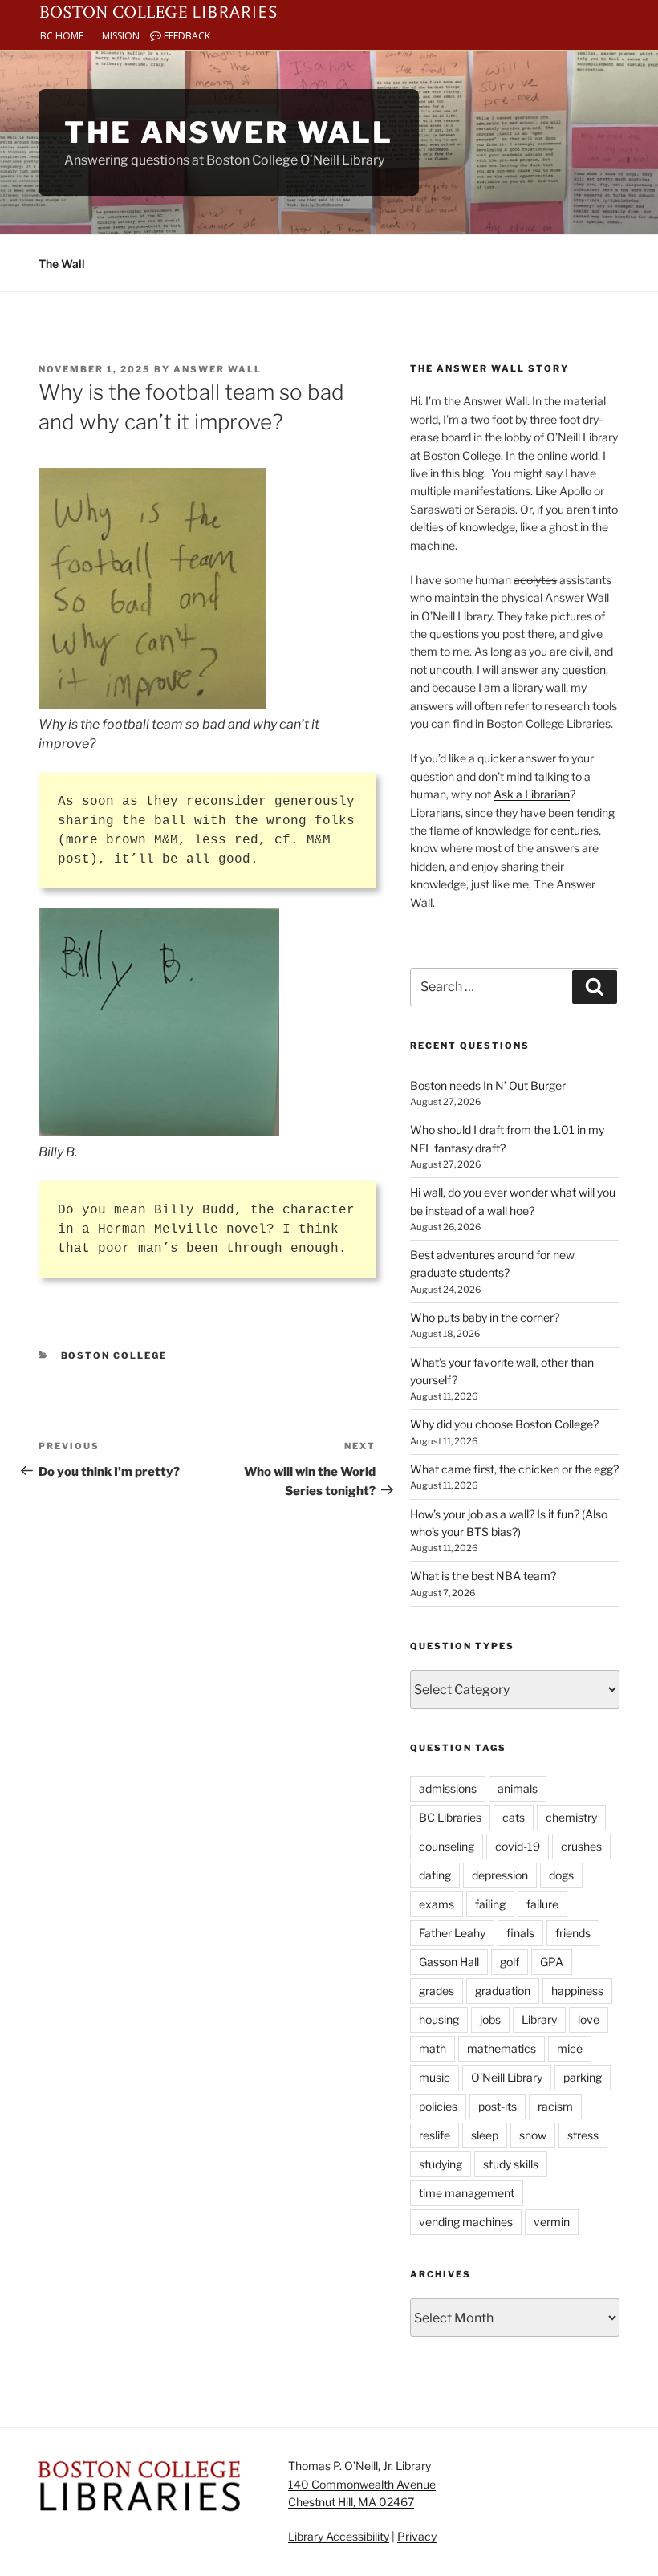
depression (500, 1875)
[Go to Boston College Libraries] (158, 10)
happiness (577, 1991)
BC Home (62, 36)
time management (467, 2193)
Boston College (114, 1355)
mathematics (502, 2048)
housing (439, 2019)
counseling (447, 1846)
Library (539, 2019)
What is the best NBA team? (483, 1576)
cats (514, 1817)
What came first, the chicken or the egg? (514, 1469)
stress (583, 2135)
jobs (490, 2019)
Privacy (417, 2536)
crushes (581, 1846)
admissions (448, 1788)
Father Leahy (452, 1933)
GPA (552, 1962)
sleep (485, 2135)
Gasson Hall (449, 1962)
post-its (498, 2106)
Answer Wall (217, 369)
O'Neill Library (507, 2077)
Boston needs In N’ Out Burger (488, 1085)
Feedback (186, 36)
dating (435, 1875)
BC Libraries (450, 1817)
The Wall (62, 264)
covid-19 (518, 1846)
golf (510, 1962)
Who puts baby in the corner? (485, 1317)
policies (438, 2106)
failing (490, 1904)
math (433, 2048)
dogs (561, 1875)
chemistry (571, 1817)
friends (573, 1933)
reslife (435, 2135)
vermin (552, 2222)
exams (437, 1904)
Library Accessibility (339, 2536)
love (589, 2019)
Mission (121, 36)
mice (570, 2048)
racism (555, 2106)
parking (583, 2077)
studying (441, 2164)
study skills (511, 2164)
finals (520, 1933)
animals (518, 1788)
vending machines (466, 2222)
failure (542, 1904)
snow (533, 2135)
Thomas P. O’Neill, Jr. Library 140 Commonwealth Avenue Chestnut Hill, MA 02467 (362, 2484)
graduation (503, 1991)
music (435, 2077)
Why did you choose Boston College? (504, 1424)
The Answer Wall (229, 132)
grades (437, 1991)
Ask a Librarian (532, 794)
